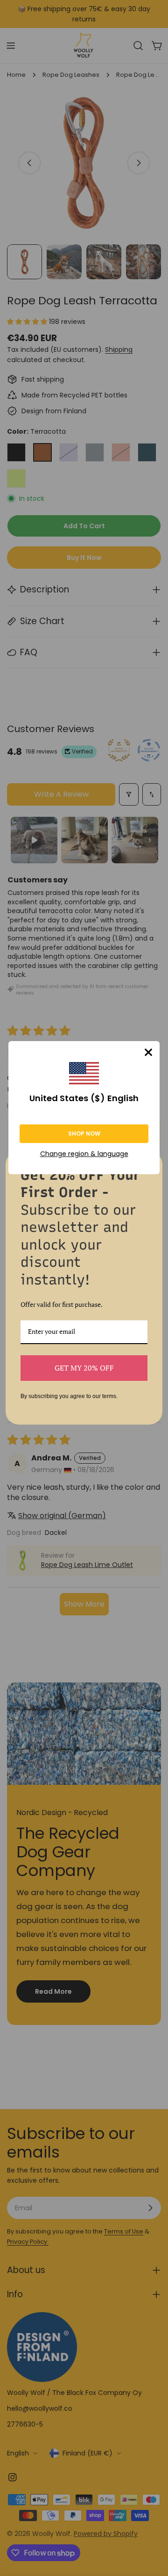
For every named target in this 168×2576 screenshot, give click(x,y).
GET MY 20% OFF (84, 1368)
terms (109, 1396)
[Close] (148, 1052)
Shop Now (84, 1133)
